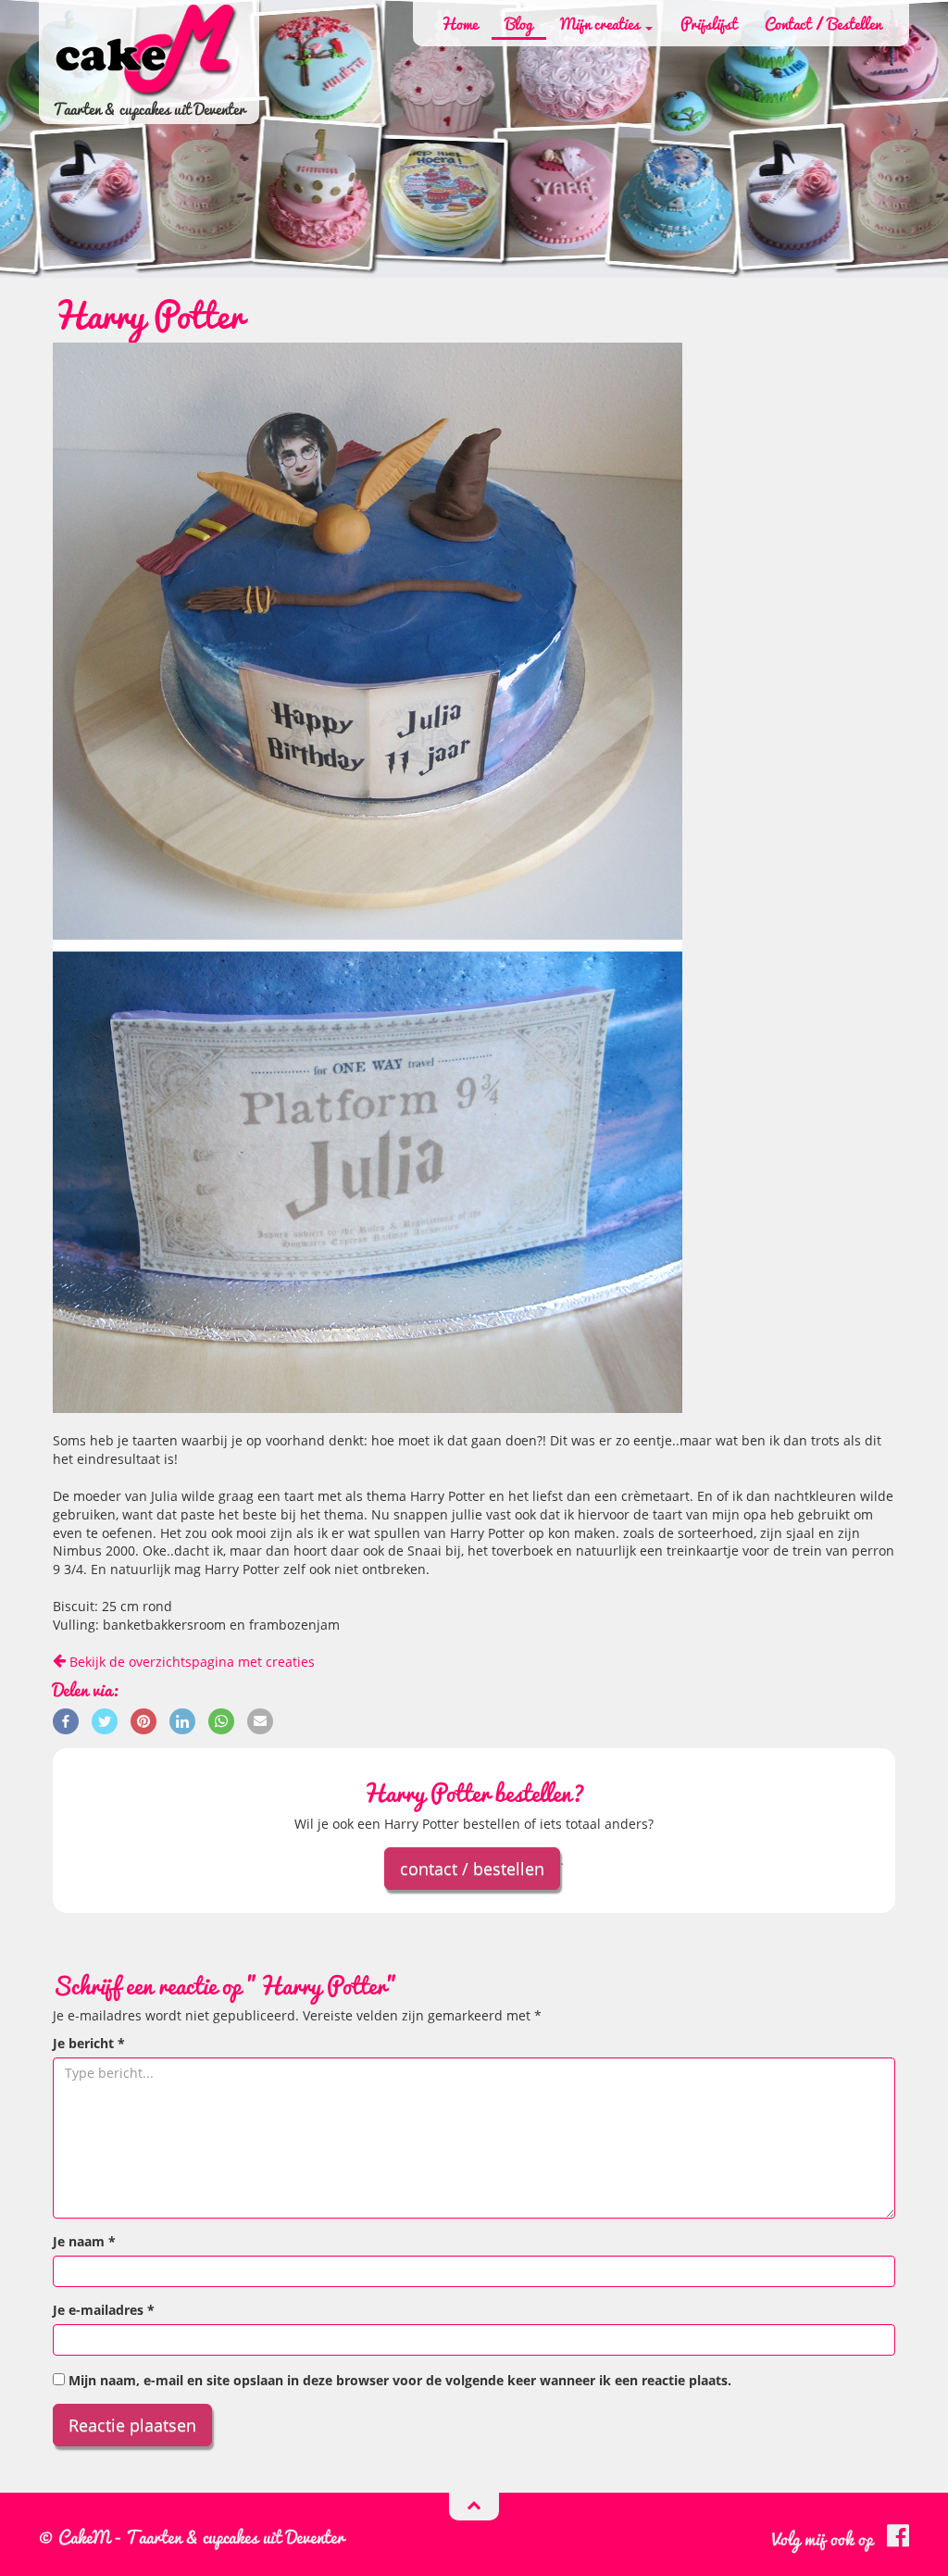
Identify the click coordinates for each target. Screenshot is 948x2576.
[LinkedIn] (182, 1720)
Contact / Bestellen (823, 23)
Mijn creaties (602, 23)
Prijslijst (709, 23)
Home (459, 23)
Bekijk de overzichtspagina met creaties (190, 1662)
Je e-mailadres (104, 2310)
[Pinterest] (143, 1720)
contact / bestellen (472, 1869)
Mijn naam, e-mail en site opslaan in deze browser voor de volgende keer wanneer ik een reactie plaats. (400, 2380)
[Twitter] (105, 1720)
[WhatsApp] (221, 1720)
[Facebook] (66, 1720)
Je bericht (89, 2043)
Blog (519, 23)
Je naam (84, 2241)
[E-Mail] (260, 1720)
